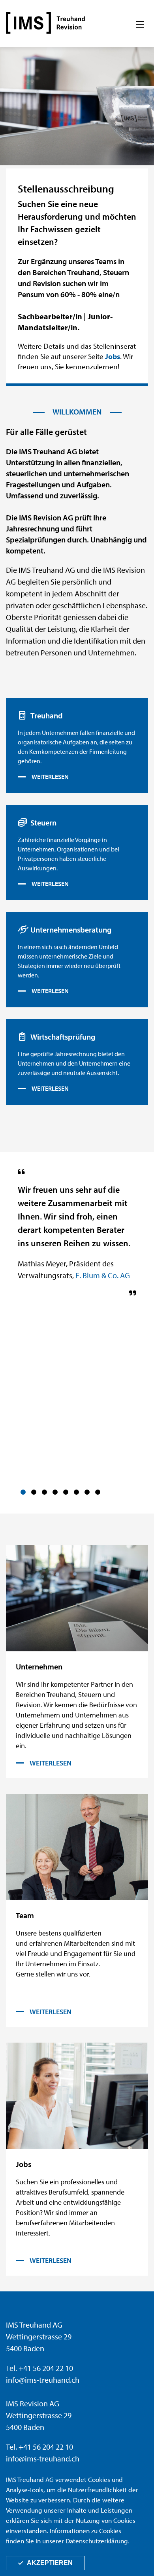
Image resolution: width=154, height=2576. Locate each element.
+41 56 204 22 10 (46, 2368)
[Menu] (140, 25)
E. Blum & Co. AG (103, 1275)
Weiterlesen (50, 777)
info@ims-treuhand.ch (43, 2380)
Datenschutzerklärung (97, 2541)
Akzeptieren (50, 2563)
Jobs (113, 356)
